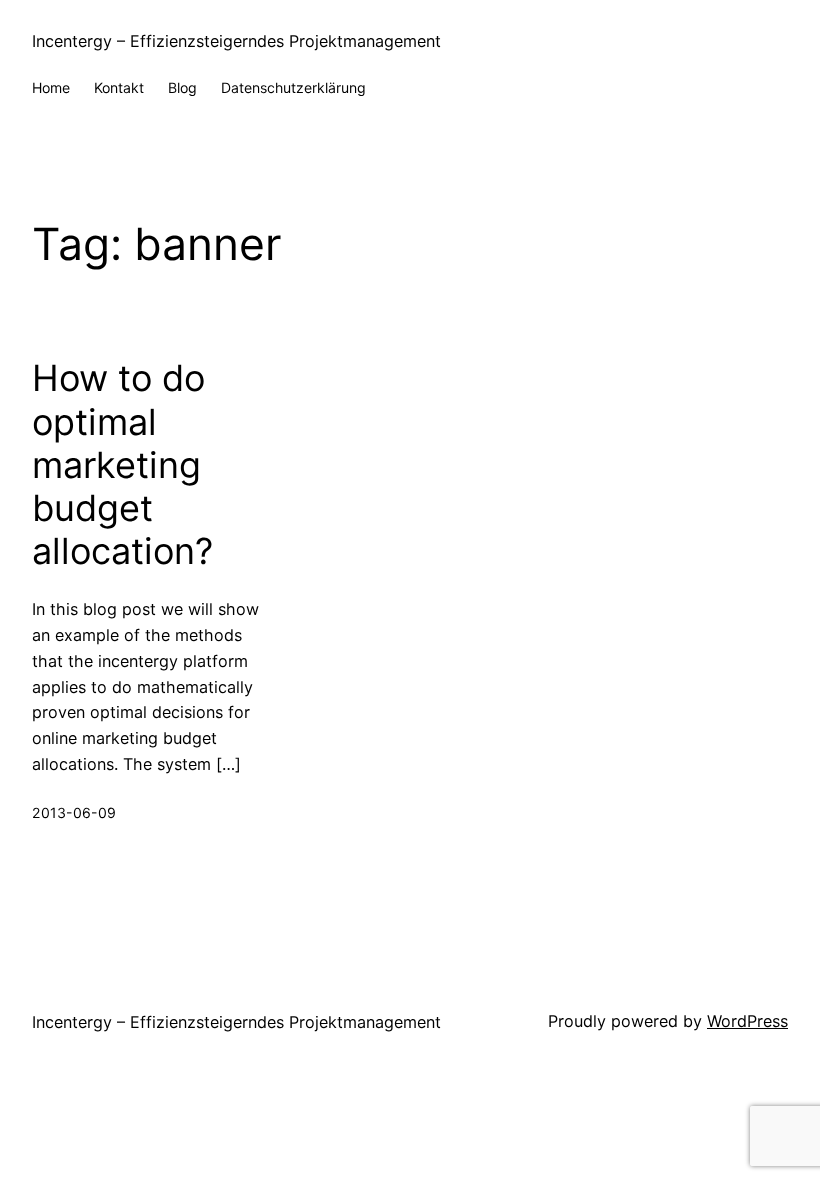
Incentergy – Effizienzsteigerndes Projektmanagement (236, 41)
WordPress (747, 1021)
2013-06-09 (74, 812)
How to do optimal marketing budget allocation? (122, 465)
